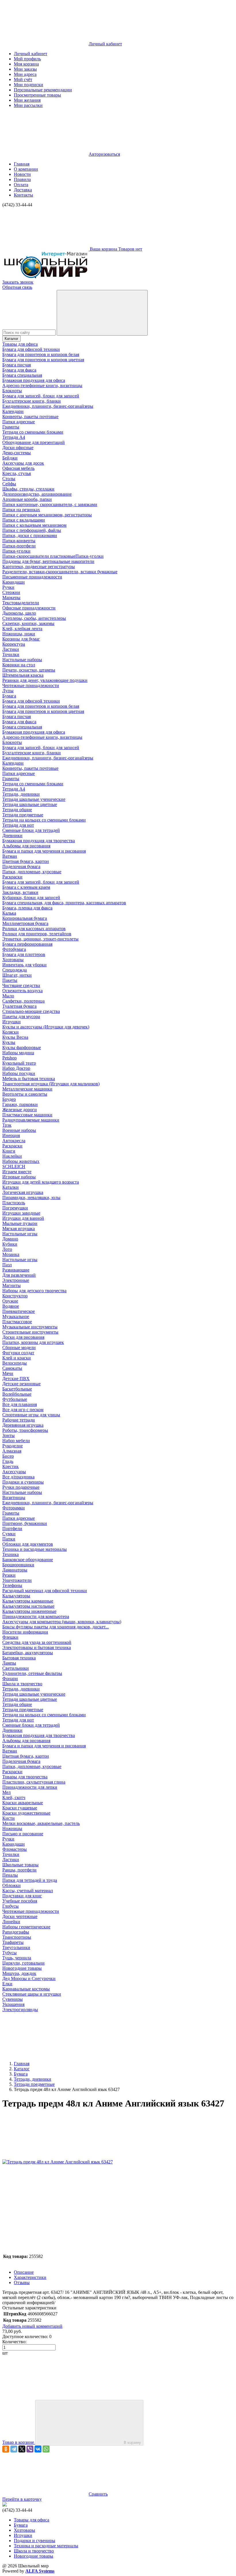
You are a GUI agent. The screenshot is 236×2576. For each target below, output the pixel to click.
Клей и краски (17, 1358)
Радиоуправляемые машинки (31, 1120)
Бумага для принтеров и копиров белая (41, 354)
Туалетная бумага (19, 1006)
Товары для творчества (25, 1777)
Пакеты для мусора (21, 1016)
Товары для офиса (20, 344)
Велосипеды (15, 1363)
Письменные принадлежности (32, 577)
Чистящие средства (21, 985)
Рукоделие (13, 1446)
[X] (22, 2449)
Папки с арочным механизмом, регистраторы (47, 515)
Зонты (8, 1435)
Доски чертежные (20, 1916)
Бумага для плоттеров (24, 954)
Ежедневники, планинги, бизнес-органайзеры (48, 406)
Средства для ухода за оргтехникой (37, 1642)
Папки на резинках (21, 510)
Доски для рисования (23, 1337)
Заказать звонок (18, 282)
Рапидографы (16, 1932)
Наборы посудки (19, 1073)
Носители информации (25, 1632)
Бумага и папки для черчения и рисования (44, 851)
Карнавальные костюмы (26, 1989)
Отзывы (22, 2282)
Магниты (12, 1285)
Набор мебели (16, 1441)
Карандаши (14, 582)
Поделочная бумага (21, 866)
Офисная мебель (18, 468)
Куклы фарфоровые (22, 1047)
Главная (22, 164)
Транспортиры (17, 1937)
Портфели (12, 1529)
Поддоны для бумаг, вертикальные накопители (48, 561)
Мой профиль (27, 59)
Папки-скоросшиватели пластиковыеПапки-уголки (53, 556)
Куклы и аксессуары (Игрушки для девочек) (46, 1027)
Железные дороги (20, 1110)
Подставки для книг (22, 1896)
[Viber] (30, 2449)
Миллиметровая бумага (25, 923)
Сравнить (98, 2494)
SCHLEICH (14, 1166)
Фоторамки (14, 1508)
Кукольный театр (19, 1063)
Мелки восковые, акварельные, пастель (41, 1823)
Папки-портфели (19, 546)
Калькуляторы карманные (28, 1601)
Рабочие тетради (19, 1420)
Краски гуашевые (20, 1808)
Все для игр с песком (23, 1410)
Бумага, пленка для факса (27, 908)
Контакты (23, 195)
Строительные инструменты (30, 1332)
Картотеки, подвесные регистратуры (39, 566)
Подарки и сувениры (23, 1482)
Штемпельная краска (23, 675)
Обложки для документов (28, 1544)
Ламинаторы (15, 1570)
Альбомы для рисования (26, 846)
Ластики (11, 649)
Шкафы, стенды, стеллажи (28, 489)
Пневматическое (19, 1311)
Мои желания (27, 100)
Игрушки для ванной (23, 1218)
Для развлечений (19, 1275)
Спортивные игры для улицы (31, 1415)
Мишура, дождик (19, 1973)
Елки (7, 1984)
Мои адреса (25, 74)
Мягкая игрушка (19, 1229)
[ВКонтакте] (38, 2449)
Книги (9, 1151)
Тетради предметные (23, 815)
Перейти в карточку (22, 2499)
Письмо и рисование (23, 1834)
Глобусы (11, 1906)
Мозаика (11, 1254)
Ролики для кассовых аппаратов (34, 929)
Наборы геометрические (26, 1927)
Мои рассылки (28, 105)
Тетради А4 (14, 437)
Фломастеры (15, 1849)
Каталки (11, 1187)
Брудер (9, 1099)
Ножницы (12, 1828)
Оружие (10, 1301)
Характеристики (30, 2277)
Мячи (8, 1373)
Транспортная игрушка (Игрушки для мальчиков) (51, 1084)
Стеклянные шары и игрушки (32, 1994)
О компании (26, 169)
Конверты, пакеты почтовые (30, 416)
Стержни (11, 592)
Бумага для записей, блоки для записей (41, 396)
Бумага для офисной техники (31, 349)
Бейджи (10, 458)
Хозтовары (13, 960)
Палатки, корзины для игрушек (33, 1342)
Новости (22, 174)
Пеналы (10, 1875)
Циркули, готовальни (23, 1963)
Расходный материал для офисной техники (45, 1591)
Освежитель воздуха (22, 991)
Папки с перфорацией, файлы (32, 530)
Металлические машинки (27, 1089)
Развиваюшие (16, 1270)
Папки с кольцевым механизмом (34, 525)
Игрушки (12, 1022)
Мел (6, 1792)
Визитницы (14, 1497)
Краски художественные (26, 1813)
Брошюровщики (18, 1565)
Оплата (21, 185)
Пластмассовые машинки (27, 1115)
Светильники (16, 1668)
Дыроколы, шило (19, 613)
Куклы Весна (15, 1037)
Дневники (12, 835)
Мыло (8, 996)
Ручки (8, 587)
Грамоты (11, 427)
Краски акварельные (23, 1803)
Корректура (14, 644)
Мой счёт (23, 79)
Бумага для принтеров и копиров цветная (43, 360)
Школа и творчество (22, 1684)
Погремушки (15, 1208)
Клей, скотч (14, 1797)
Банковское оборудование (28, 1560)
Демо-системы (17, 453)
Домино (10, 1239)
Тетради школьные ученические (34, 799)
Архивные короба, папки (27, 499)
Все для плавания (20, 1404)
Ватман (10, 856)
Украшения (13, 2004)
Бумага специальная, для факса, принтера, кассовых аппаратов (64, 903)
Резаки (9, 1575)
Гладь (8, 1461)
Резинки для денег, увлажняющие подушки (45, 680)
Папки (9, 1539)
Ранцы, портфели (19, 1870)
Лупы (8, 691)
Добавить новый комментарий (32, 2326)
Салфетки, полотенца (23, 1001)
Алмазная (12, 1451)
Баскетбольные (17, 1389)
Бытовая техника (19, 1658)
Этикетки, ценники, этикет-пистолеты (40, 939)
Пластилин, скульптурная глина (34, 1782)
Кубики (10, 1244)
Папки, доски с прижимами (30, 535)
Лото (7, 1249)
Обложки (12, 1885)
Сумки (9, 1534)
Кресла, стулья (17, 473)
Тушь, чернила (17, 1958)
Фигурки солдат (18, 1353)
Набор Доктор (16, 1068)
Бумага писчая (17, 365)
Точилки (11, 654)
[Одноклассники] (6, 2449)
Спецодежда (15, 970)
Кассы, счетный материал (28, 1891)
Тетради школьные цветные (30, 804)
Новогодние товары (22, 1968)
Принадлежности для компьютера (36, 1616)
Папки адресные (19, 422)
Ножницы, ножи (19, 634)
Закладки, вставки (20, 892)
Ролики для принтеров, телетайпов (37, 934)
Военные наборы (19, 1130)
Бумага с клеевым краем (26, 887)
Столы (9, 479)
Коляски (11, 1032)
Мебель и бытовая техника (29, 1079)
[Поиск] (102, 313)
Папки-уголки (16, 551)
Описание (24, 2272)
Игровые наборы (19, 1177)
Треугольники (16, 1947)
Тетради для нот (18, 825)
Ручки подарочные (21, 1487)
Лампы (9, 1663)
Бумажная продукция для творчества (39, 841)
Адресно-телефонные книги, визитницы (42, 385)
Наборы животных (21, 1161)
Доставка (23, 190)
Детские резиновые (21, 1384)
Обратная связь (17, 287)
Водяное (11, 1306)
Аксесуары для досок (23, 463)
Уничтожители (17, 1580)
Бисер (8, 1456)
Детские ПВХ (16, 1379)
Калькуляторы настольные (28, 1606)
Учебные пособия (20, 1901)
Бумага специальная (22, 375)
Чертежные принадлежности (31, 685)
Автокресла (14, 1141)
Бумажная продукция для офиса (34, 380)
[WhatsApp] (46, 2449)
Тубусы (9, 1953)
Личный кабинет (31, 54)
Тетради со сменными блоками (33, 432)
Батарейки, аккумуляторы (28, 1653)
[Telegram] (14, 2449)
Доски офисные (18, 448)
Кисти (8, 1818)
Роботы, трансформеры (25, 1430)
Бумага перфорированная (27, 944)
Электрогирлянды (20, 2010)
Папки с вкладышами (24, 520)
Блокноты (12, 391)
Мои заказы (25, 69)
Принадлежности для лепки (30, 1787)
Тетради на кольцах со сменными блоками (44, 820)
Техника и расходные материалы (35, 1549)
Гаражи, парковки (20, 1104)
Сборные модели (19, 1347)
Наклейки (12, 1156)
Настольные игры (20, 1234)
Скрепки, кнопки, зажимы (28, 623)
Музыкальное (16, 1316)
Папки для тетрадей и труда (30, 1880)
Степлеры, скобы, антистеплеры (34, 618)
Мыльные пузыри (20, 1223)
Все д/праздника (18, 1477)
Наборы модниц (18, 1053)
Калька (9, 913)
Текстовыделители (21, 603)
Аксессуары (14, 1472)
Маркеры (11, 598)
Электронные (16, 1280)
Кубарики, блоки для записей (31, 898)
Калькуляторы (16, 1596)
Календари (13, 411)
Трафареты (13, 1942)
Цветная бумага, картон (26, 861)
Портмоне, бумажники (25, 1523)
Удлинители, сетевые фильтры (32, 1673)
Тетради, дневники (21, 794)
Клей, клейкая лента (22, 629)
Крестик (11, 1466)
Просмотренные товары (37, 95)
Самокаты (12, 1368)
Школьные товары (20, 1865)
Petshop (9, 1058)
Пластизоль (14, 1203)
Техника (11, 1554)
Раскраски (12, 877)
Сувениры (13, 1999)
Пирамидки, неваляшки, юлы (31, 1197)
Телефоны (12, 1585)
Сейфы (9, 484)
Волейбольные (17, 1394)
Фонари (10, 1678)
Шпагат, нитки (17, 975)
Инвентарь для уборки (24, 965)
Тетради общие (17, 810)
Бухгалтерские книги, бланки (32, 401)
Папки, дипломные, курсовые (32, 872)
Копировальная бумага (25, 918)
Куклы (9, 1042)
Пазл (7, 1265)
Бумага (9, 696)
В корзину (132, 2443)
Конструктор (15, 1296)
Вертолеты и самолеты (25, 1094)
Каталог (12, 339)
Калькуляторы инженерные (29, 1611)
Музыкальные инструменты (30, 1327)
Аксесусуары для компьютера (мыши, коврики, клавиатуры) (62, 1622)
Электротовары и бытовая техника (37, 1647)
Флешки (10, 1637)
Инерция (11, 1135)
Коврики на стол (19, 665)
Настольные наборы (22, 660)
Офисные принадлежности (29, 608)
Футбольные (15, 1399)
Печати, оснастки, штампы (29, 670)
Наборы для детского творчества (34, 1291)
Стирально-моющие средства (31, 1011)
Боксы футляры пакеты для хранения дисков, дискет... (56, 1627)
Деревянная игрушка (23, 1425)
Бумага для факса (19, 370)
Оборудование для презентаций (34, 442)
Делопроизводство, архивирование (37, 494)
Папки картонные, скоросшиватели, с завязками (50, 504)
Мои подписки (28, 85)
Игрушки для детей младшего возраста (41, 1182)
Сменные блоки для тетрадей (31, 830)
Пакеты (10, 980)
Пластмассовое (17, 1322)
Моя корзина (26, 64)
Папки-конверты (19, 541)
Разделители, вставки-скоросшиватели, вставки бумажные (60, 572)
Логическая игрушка (23, 1192)
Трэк (7, 1125)
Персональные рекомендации (43, 90)
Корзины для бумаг (21, 639)
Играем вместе (17, 1172)
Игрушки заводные (21, 1213)
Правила (22, 179)
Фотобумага (14, 949)
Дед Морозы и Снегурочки (29, 1978)
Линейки (11, 1922)
